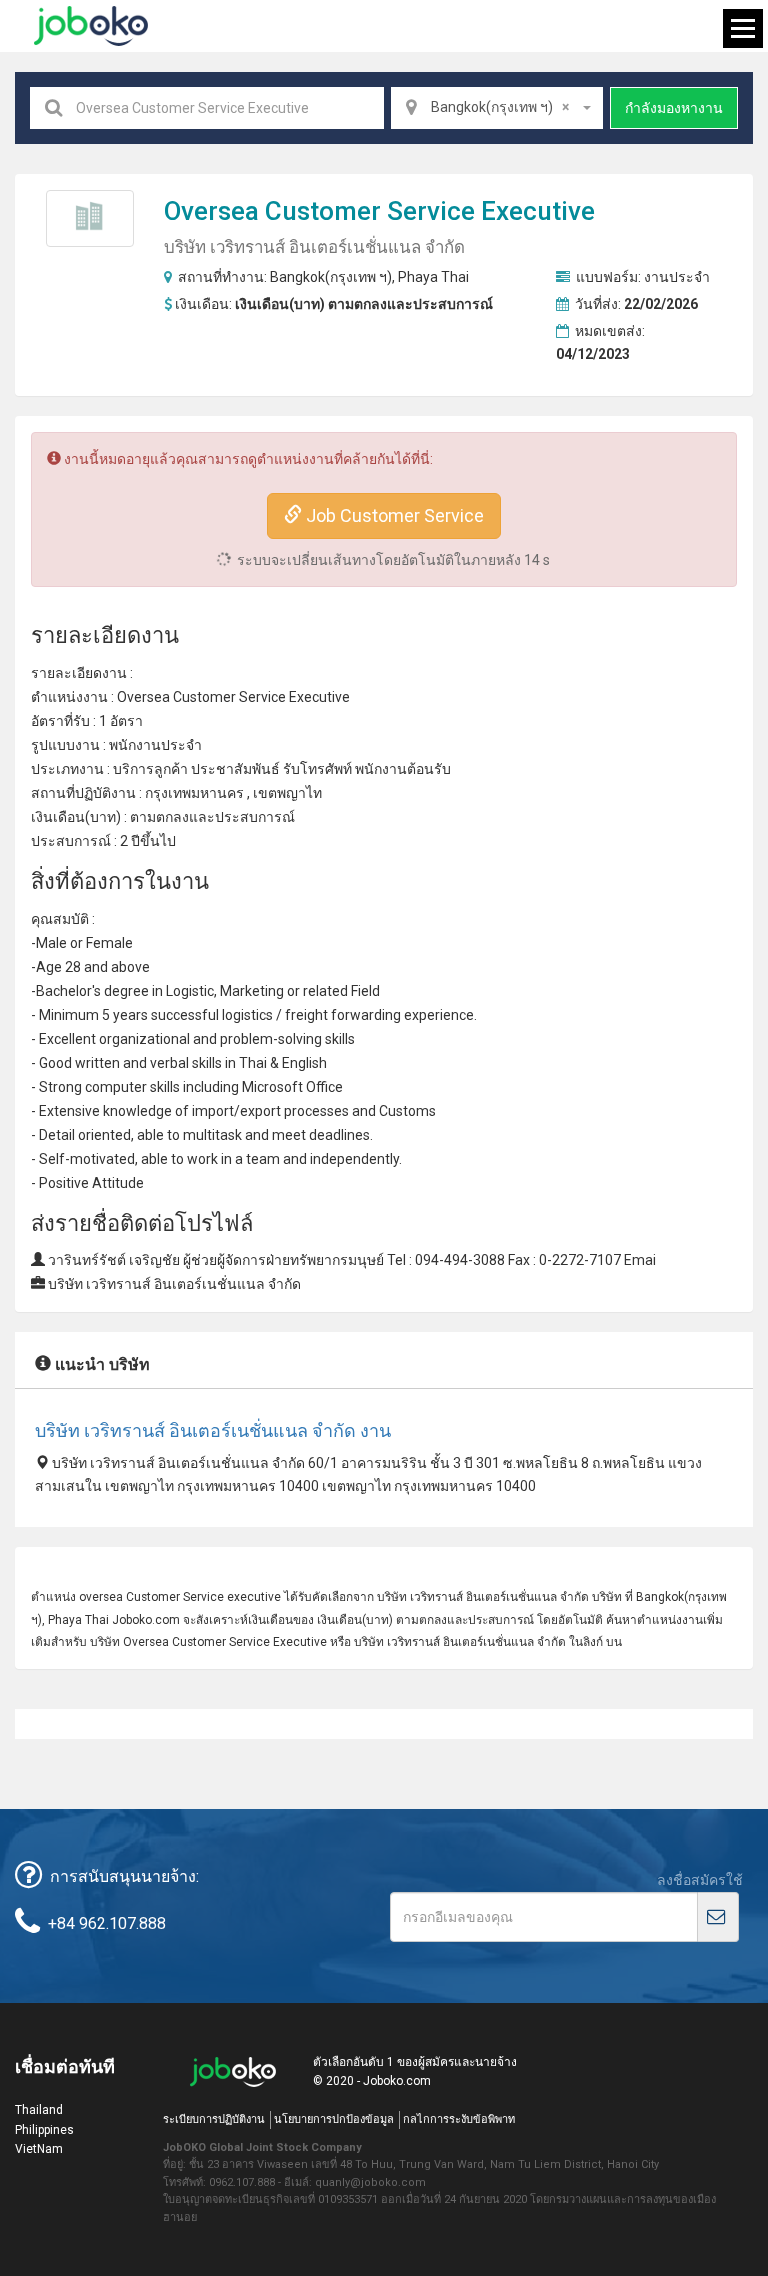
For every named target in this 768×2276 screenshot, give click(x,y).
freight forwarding (343, 1015)
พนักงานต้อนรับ (403, 769)
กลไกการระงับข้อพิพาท (459, 2119)
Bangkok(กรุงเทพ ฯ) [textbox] (500, 107)
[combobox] (497, 108)
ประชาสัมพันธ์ (235, 769)
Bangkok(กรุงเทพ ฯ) (331, 277)
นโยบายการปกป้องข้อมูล (334, 2119)
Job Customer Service (393, 515)
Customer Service (370, 211)
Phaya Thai (433, 277)
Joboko (91, 26)
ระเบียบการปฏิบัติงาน (214, 2119)
